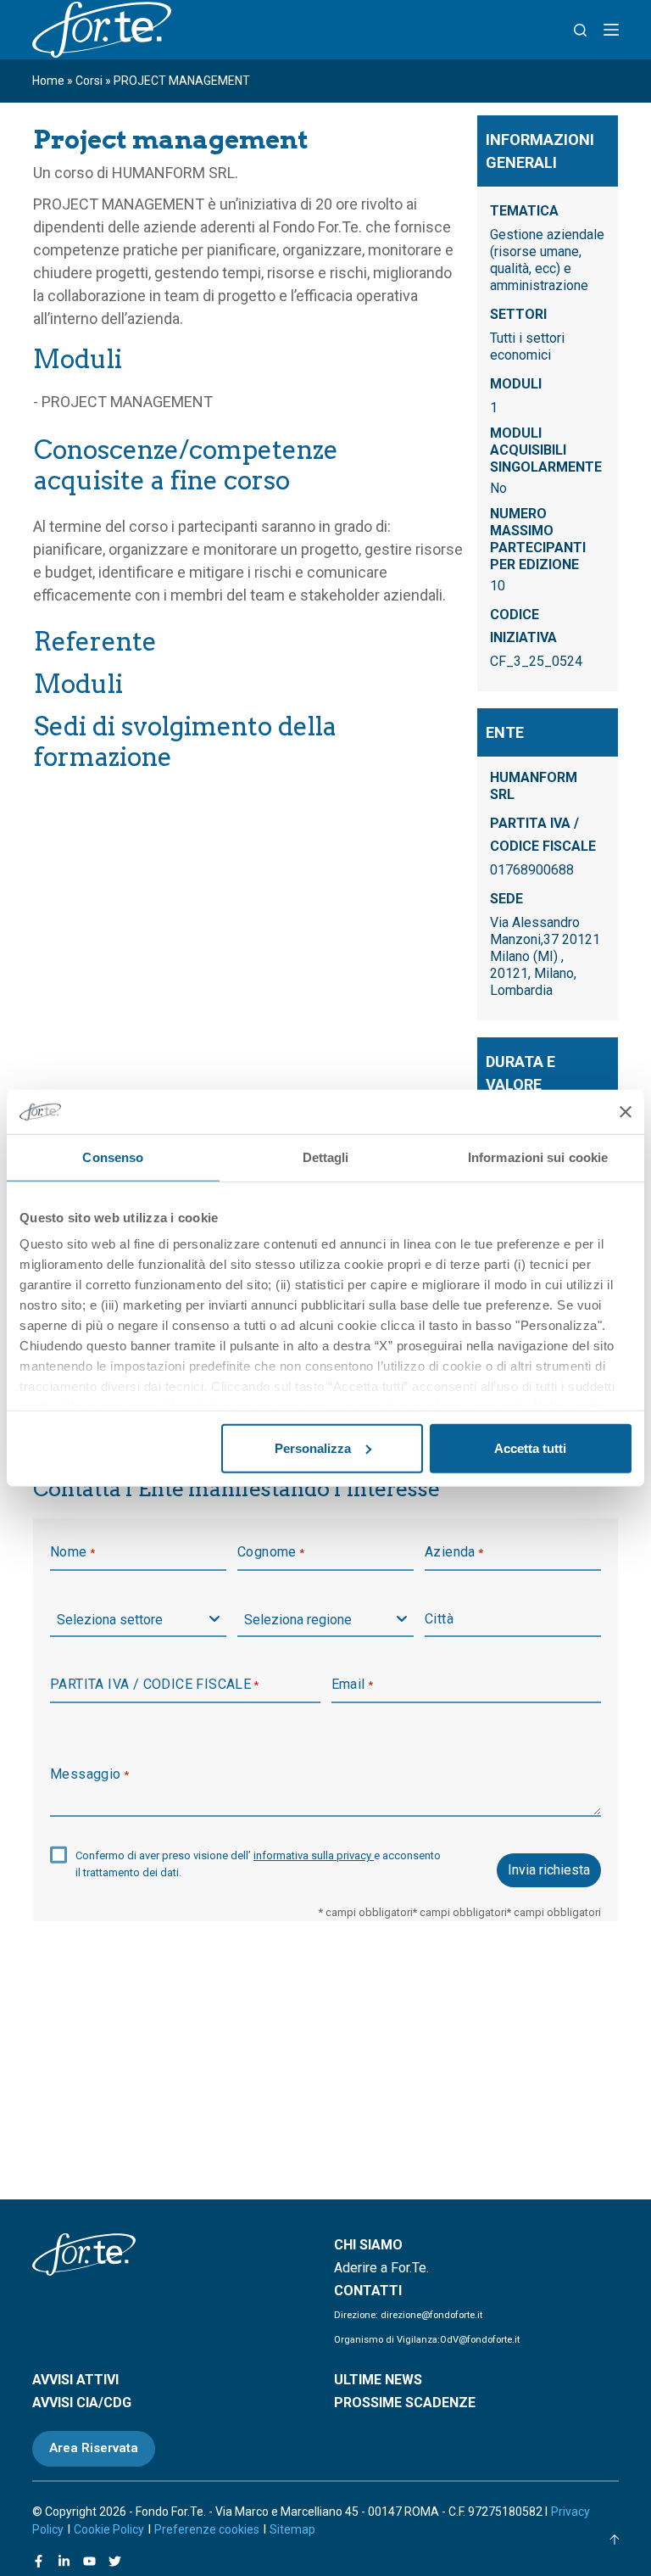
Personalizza (313, 1448)
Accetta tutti (530, 1448)
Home (48, 81)
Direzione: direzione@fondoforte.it (408, 2315)
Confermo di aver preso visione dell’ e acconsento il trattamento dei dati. (258, 1864)
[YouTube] (89, 2561)
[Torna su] (615, 2540)
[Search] (580, 30)
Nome (72, 1552)
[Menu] (611, 30)
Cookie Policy (109, 2529)
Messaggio (89, 1774)
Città (439, 1619)
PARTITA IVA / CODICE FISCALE (155, 1684)
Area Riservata (94, 2448)
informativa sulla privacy (314, 1855)
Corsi (89, 81)
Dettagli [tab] (326, 1157)
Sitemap (292, 2529)
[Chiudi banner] (626, 1111)
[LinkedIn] (64, 2561)
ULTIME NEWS (378, 2380)
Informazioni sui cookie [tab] (538, 1157)
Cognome (271, 1552)
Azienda (454, 1552)
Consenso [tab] (113, 1157)
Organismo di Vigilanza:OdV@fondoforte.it (427, 2340)
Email (353, 1684)
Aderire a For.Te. (381, 2268)
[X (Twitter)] (115, 2561)
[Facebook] (39, 2561)
